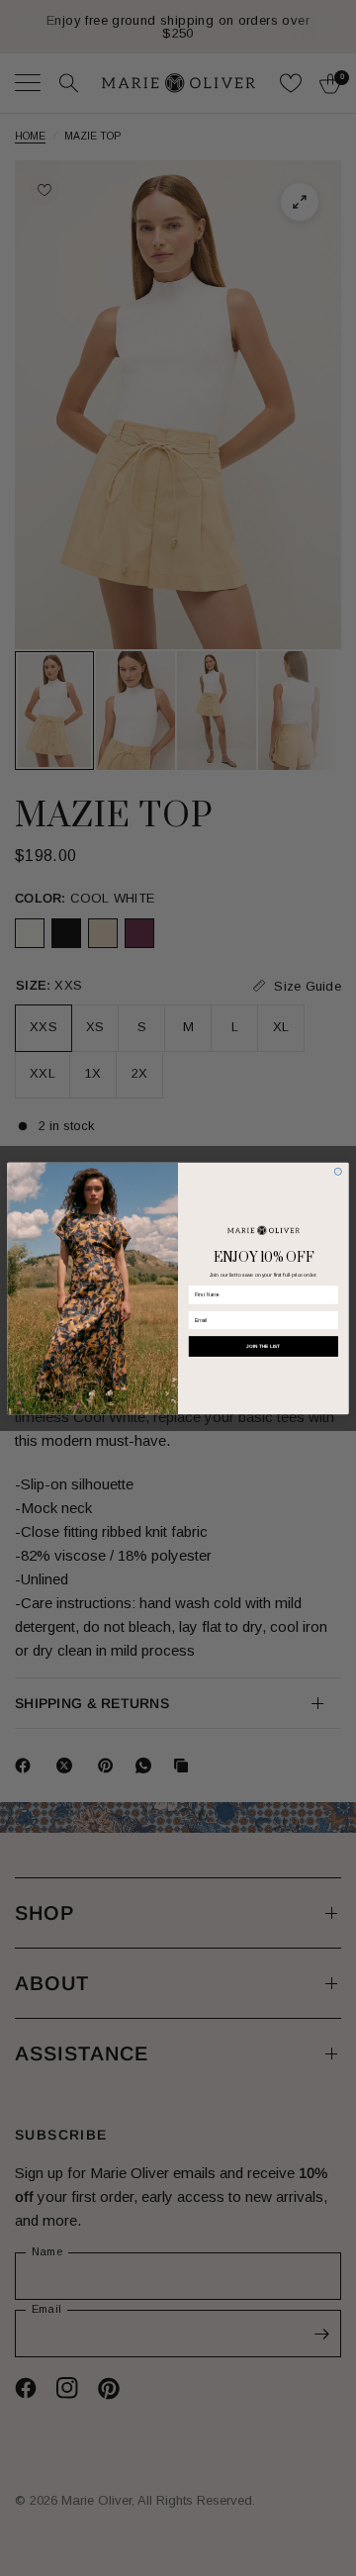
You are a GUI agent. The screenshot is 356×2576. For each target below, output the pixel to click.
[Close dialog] (338, 1171)
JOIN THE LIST (263, 1345)
